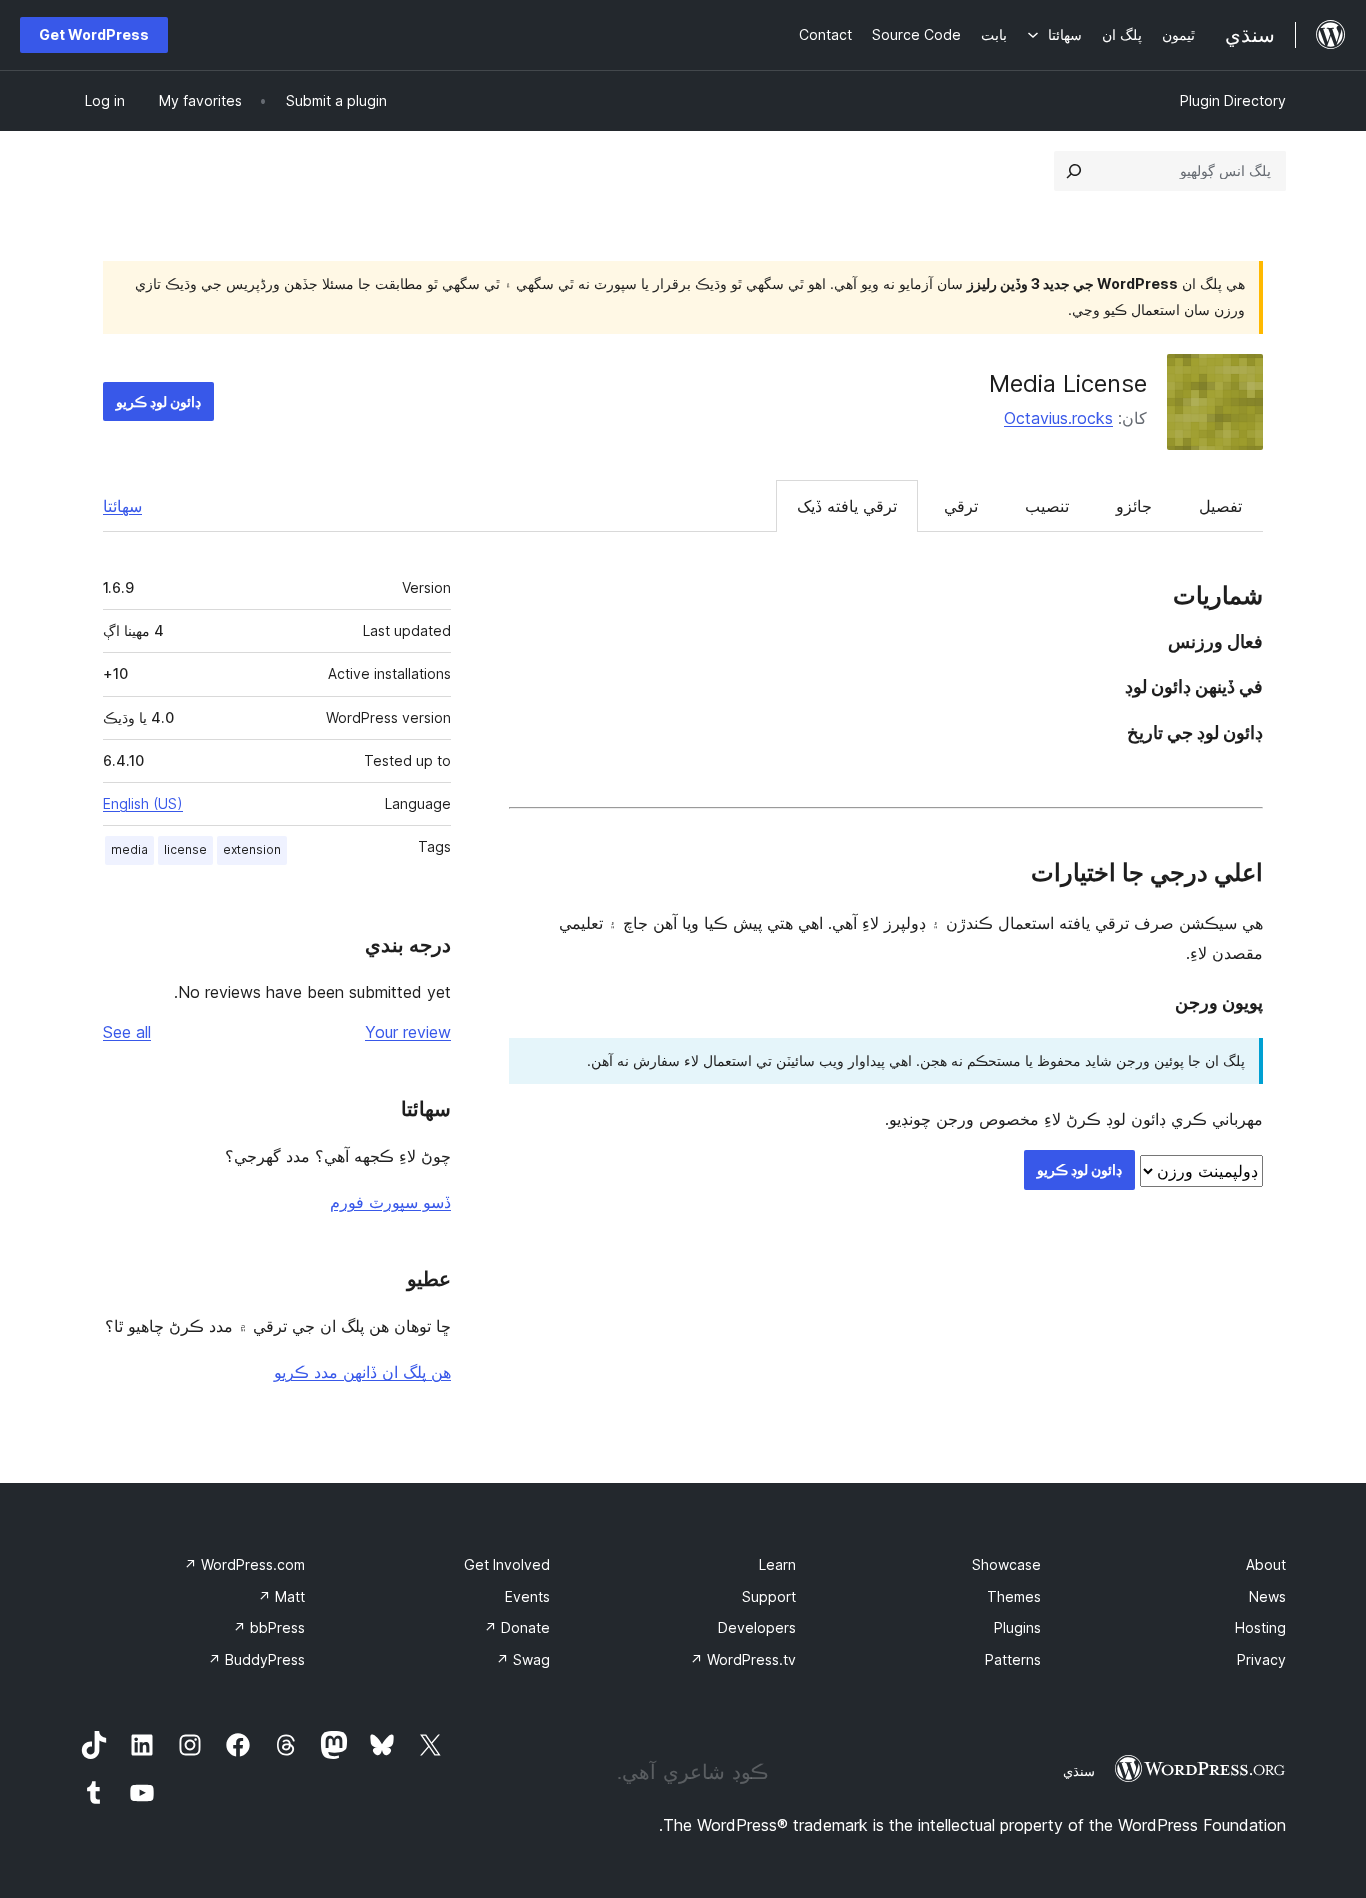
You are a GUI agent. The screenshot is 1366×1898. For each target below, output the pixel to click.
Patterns (1013, 1659)
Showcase (1006, 1564)
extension (252, 849)
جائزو (1134, 506)
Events (527, 1596)
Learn (777, 1564)
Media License (1068, 383)
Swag (523, 1659)
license (185, 849)
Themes (1014, 1596)
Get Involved (507, 1564)
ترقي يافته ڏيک (847, 506)
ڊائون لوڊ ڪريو (158, 401)
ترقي (961, 506)
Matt (281, 1596)
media (129, 849)
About (1266, 1564)
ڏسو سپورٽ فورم (390, 1202)
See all (127, 1032)
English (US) (143, 803)
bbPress (269, 1627)
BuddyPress (256, 1659)
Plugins (1017, 1627)
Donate (517, 1627)
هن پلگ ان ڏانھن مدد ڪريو (362, 1372)
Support (769, 1596)
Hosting (1260, 1627)
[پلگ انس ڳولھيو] (1074, 171)
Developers (757, 1627)
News (1267, 1596)
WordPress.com (244, 1564)
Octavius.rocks (1058, 418)
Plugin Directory (1233, 100)
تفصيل (1220, 506)
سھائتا (122, 506)
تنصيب (1047, 506)
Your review (408, 1032)
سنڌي (1079, 1771)
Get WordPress (94, 34)
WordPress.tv (743, 1659)
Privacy (1261, 1659)
